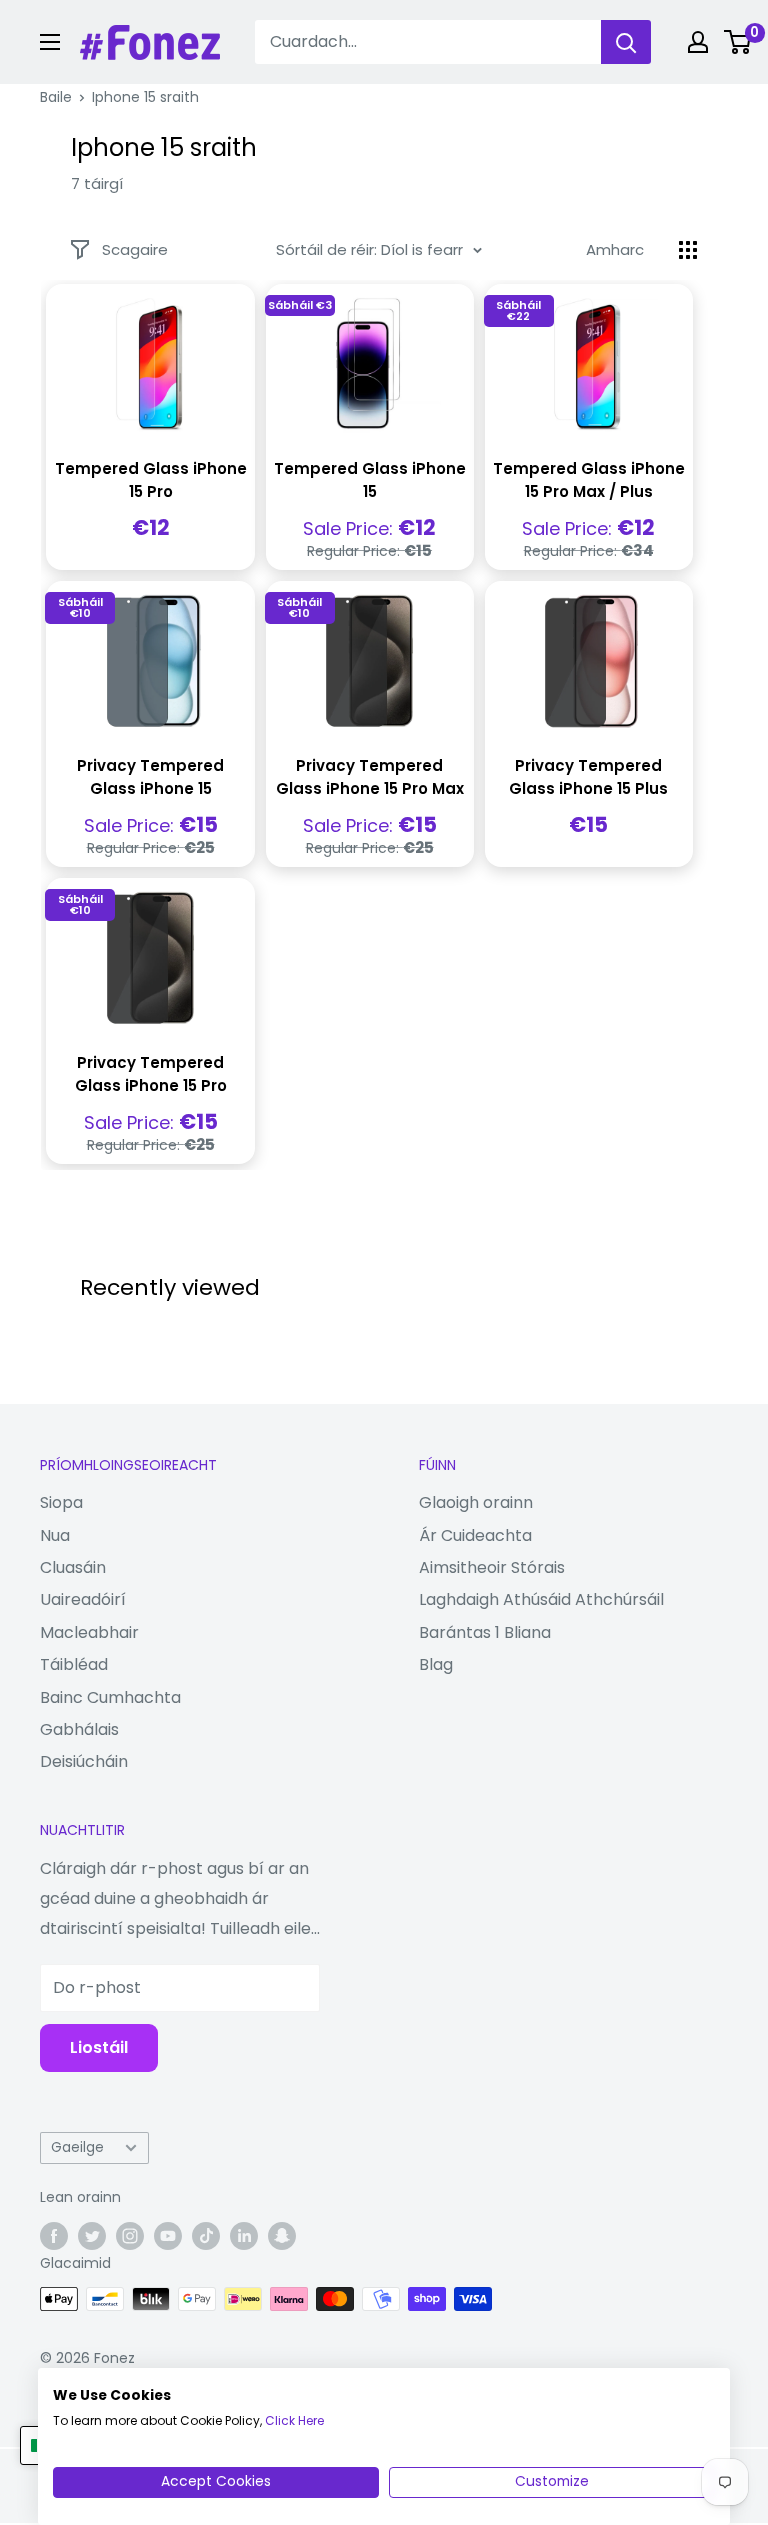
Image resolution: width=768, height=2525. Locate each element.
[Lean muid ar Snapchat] (282, 2236)
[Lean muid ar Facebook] (54, 2236)
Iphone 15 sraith (145, 97)
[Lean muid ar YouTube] (168, 2236)
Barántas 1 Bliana (485, 1632)
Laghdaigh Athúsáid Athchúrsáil (541, 1599)
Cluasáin (73, 1567)
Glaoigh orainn (476, 1502)
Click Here (294, 2420)
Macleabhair (89, 1632)
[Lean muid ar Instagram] (130, 2236)
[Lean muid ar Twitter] (92, 2236)
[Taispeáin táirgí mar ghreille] (688, 250)
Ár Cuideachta (475, 1535)
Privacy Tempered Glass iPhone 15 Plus (588, 777)
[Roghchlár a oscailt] (50, 42)
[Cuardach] (626, 42)
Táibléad (74, 1664)
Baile (56, 97)
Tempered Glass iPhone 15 (370, 480)
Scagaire (135, 249)
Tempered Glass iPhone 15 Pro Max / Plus (589, 480)
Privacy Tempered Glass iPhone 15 (150, 777)
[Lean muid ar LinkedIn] (244, 2236)
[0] (738, 42)
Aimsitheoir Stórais (492, 1567)
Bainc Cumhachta (110, 1697)
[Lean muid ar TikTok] (206, 2236)
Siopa (61, 1502)
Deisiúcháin (84, 1761)
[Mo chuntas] (698, 42)
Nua (55, 1535)
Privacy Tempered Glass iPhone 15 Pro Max (370, 777)
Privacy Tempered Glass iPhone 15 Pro (151, 1074)
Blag (436, 1664)
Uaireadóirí (83, 1599)
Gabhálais (79, 1729)
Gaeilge (77, 2147)
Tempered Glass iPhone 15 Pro (151, 480)
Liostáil (99, 2047)
